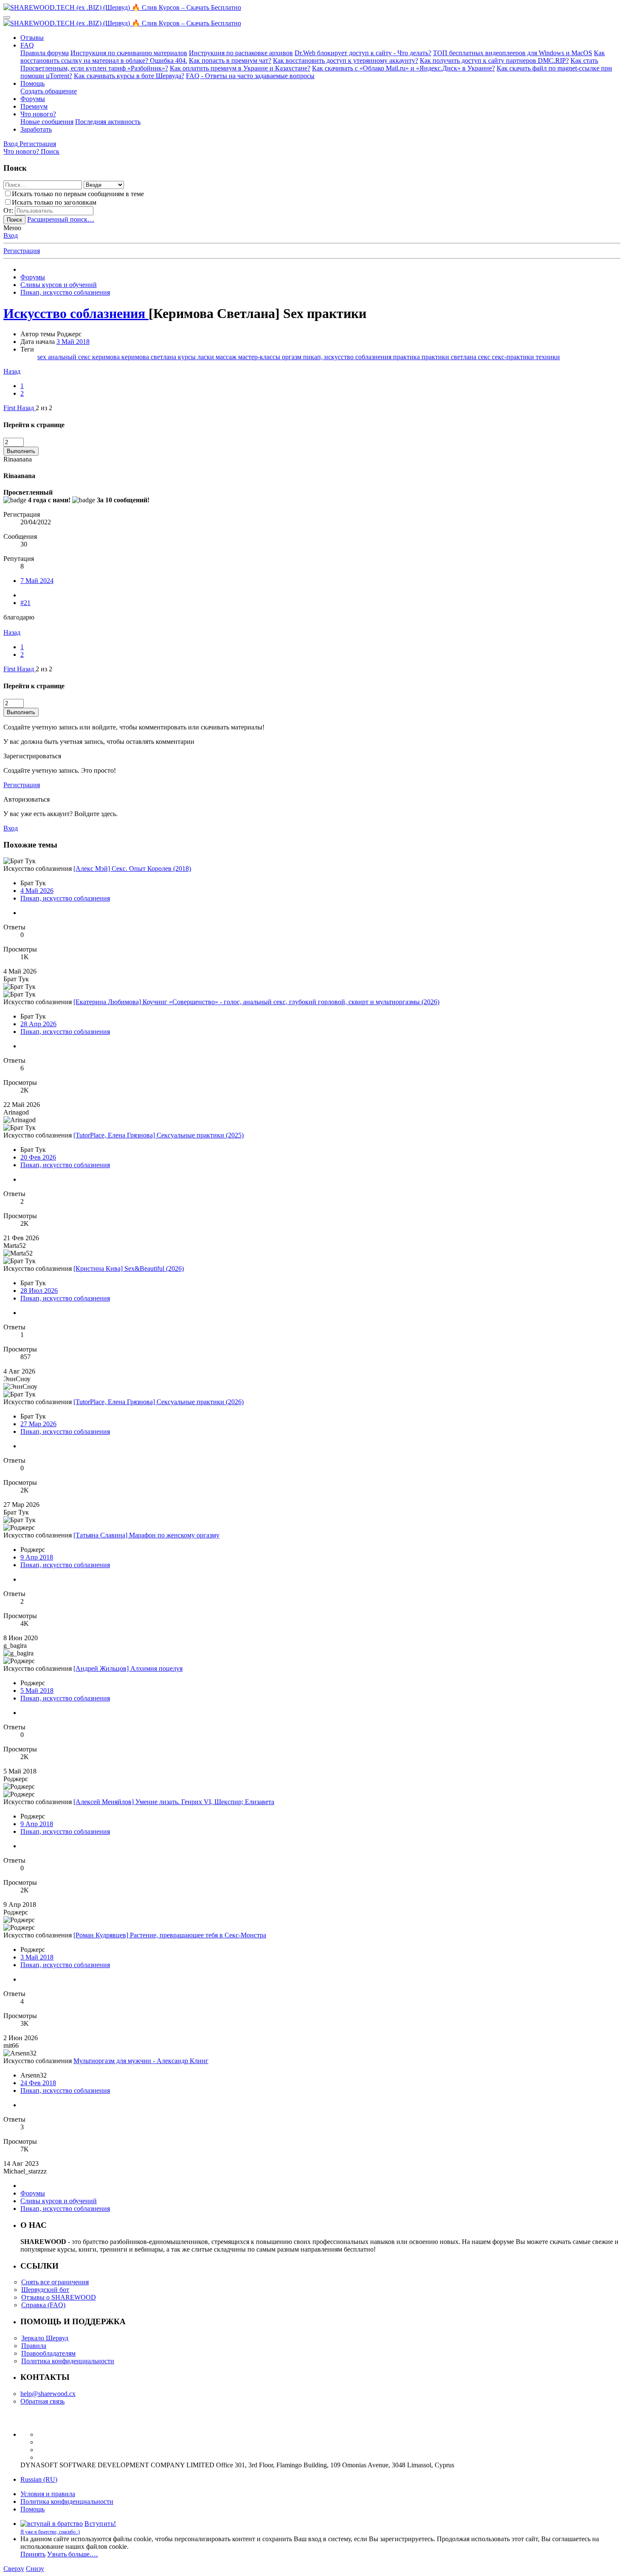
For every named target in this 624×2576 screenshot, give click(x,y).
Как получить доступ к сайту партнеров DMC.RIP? (494, 61)
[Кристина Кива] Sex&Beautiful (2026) (129, 1268)
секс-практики (514, 357)
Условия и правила (48, 2494)
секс (485, 357)
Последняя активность (108, 122)
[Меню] (7, 17)
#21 (25, 603)
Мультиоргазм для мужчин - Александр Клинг (141, 2061)
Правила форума (45, 53)
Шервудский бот (45, 2290)
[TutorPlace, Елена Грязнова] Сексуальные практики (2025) (159, 1135)
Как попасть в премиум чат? (230, 61)
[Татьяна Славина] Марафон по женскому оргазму (146, 1535)
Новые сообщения (47, 122)
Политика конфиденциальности (68, 2361)
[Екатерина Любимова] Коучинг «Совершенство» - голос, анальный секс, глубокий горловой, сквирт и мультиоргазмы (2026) (256, 1002)
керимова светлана (150, 357)
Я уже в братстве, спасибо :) (50, 2532)
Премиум (34, 106)
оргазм (292, 357)
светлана (464, 357)
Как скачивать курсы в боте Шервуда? (129, 76)
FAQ (27, 45)
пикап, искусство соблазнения (348, 357)
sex (43, 357)
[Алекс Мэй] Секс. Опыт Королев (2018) (132, 869)
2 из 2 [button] (44, 408)
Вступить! (100, 2524)
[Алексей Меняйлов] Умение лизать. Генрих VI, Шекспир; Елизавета (174, 1802)
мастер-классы (260, 357)
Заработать (36, 129)
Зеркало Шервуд (45, 2338)
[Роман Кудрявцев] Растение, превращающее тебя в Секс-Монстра (170, 1935)
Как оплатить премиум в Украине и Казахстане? (240, 68)
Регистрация (22, 251)
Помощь (32, 83)
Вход (11, 235)
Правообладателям (48, 2353)
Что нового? (38, 114)
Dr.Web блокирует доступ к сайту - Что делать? (363, 53)
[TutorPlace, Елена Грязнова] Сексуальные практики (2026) (159, 1402)
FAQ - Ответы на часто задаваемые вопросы (250, 76)
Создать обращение (49, 91)
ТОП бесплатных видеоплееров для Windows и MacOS (513, 53)
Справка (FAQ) (43, 2305)
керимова (107, 357)
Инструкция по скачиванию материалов (129, 53)
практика (407, 357)
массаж (227, 357)
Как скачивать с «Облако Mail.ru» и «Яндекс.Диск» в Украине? (403, 68)
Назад (12, 371)
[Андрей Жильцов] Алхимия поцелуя (128, 1668)
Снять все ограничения (55, 2282)
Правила (34, 2346)
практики (436, 357)
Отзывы (32, 38)
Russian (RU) (39, 2479)
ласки (207, 357)
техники (548, 357)
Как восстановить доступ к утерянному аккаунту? (346, 61)
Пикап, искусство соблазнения (65, 898)
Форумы (33, 99)
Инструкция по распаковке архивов (241, 53)
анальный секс (70, 357)
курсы (188, 357)
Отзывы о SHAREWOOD (59, 2297)
